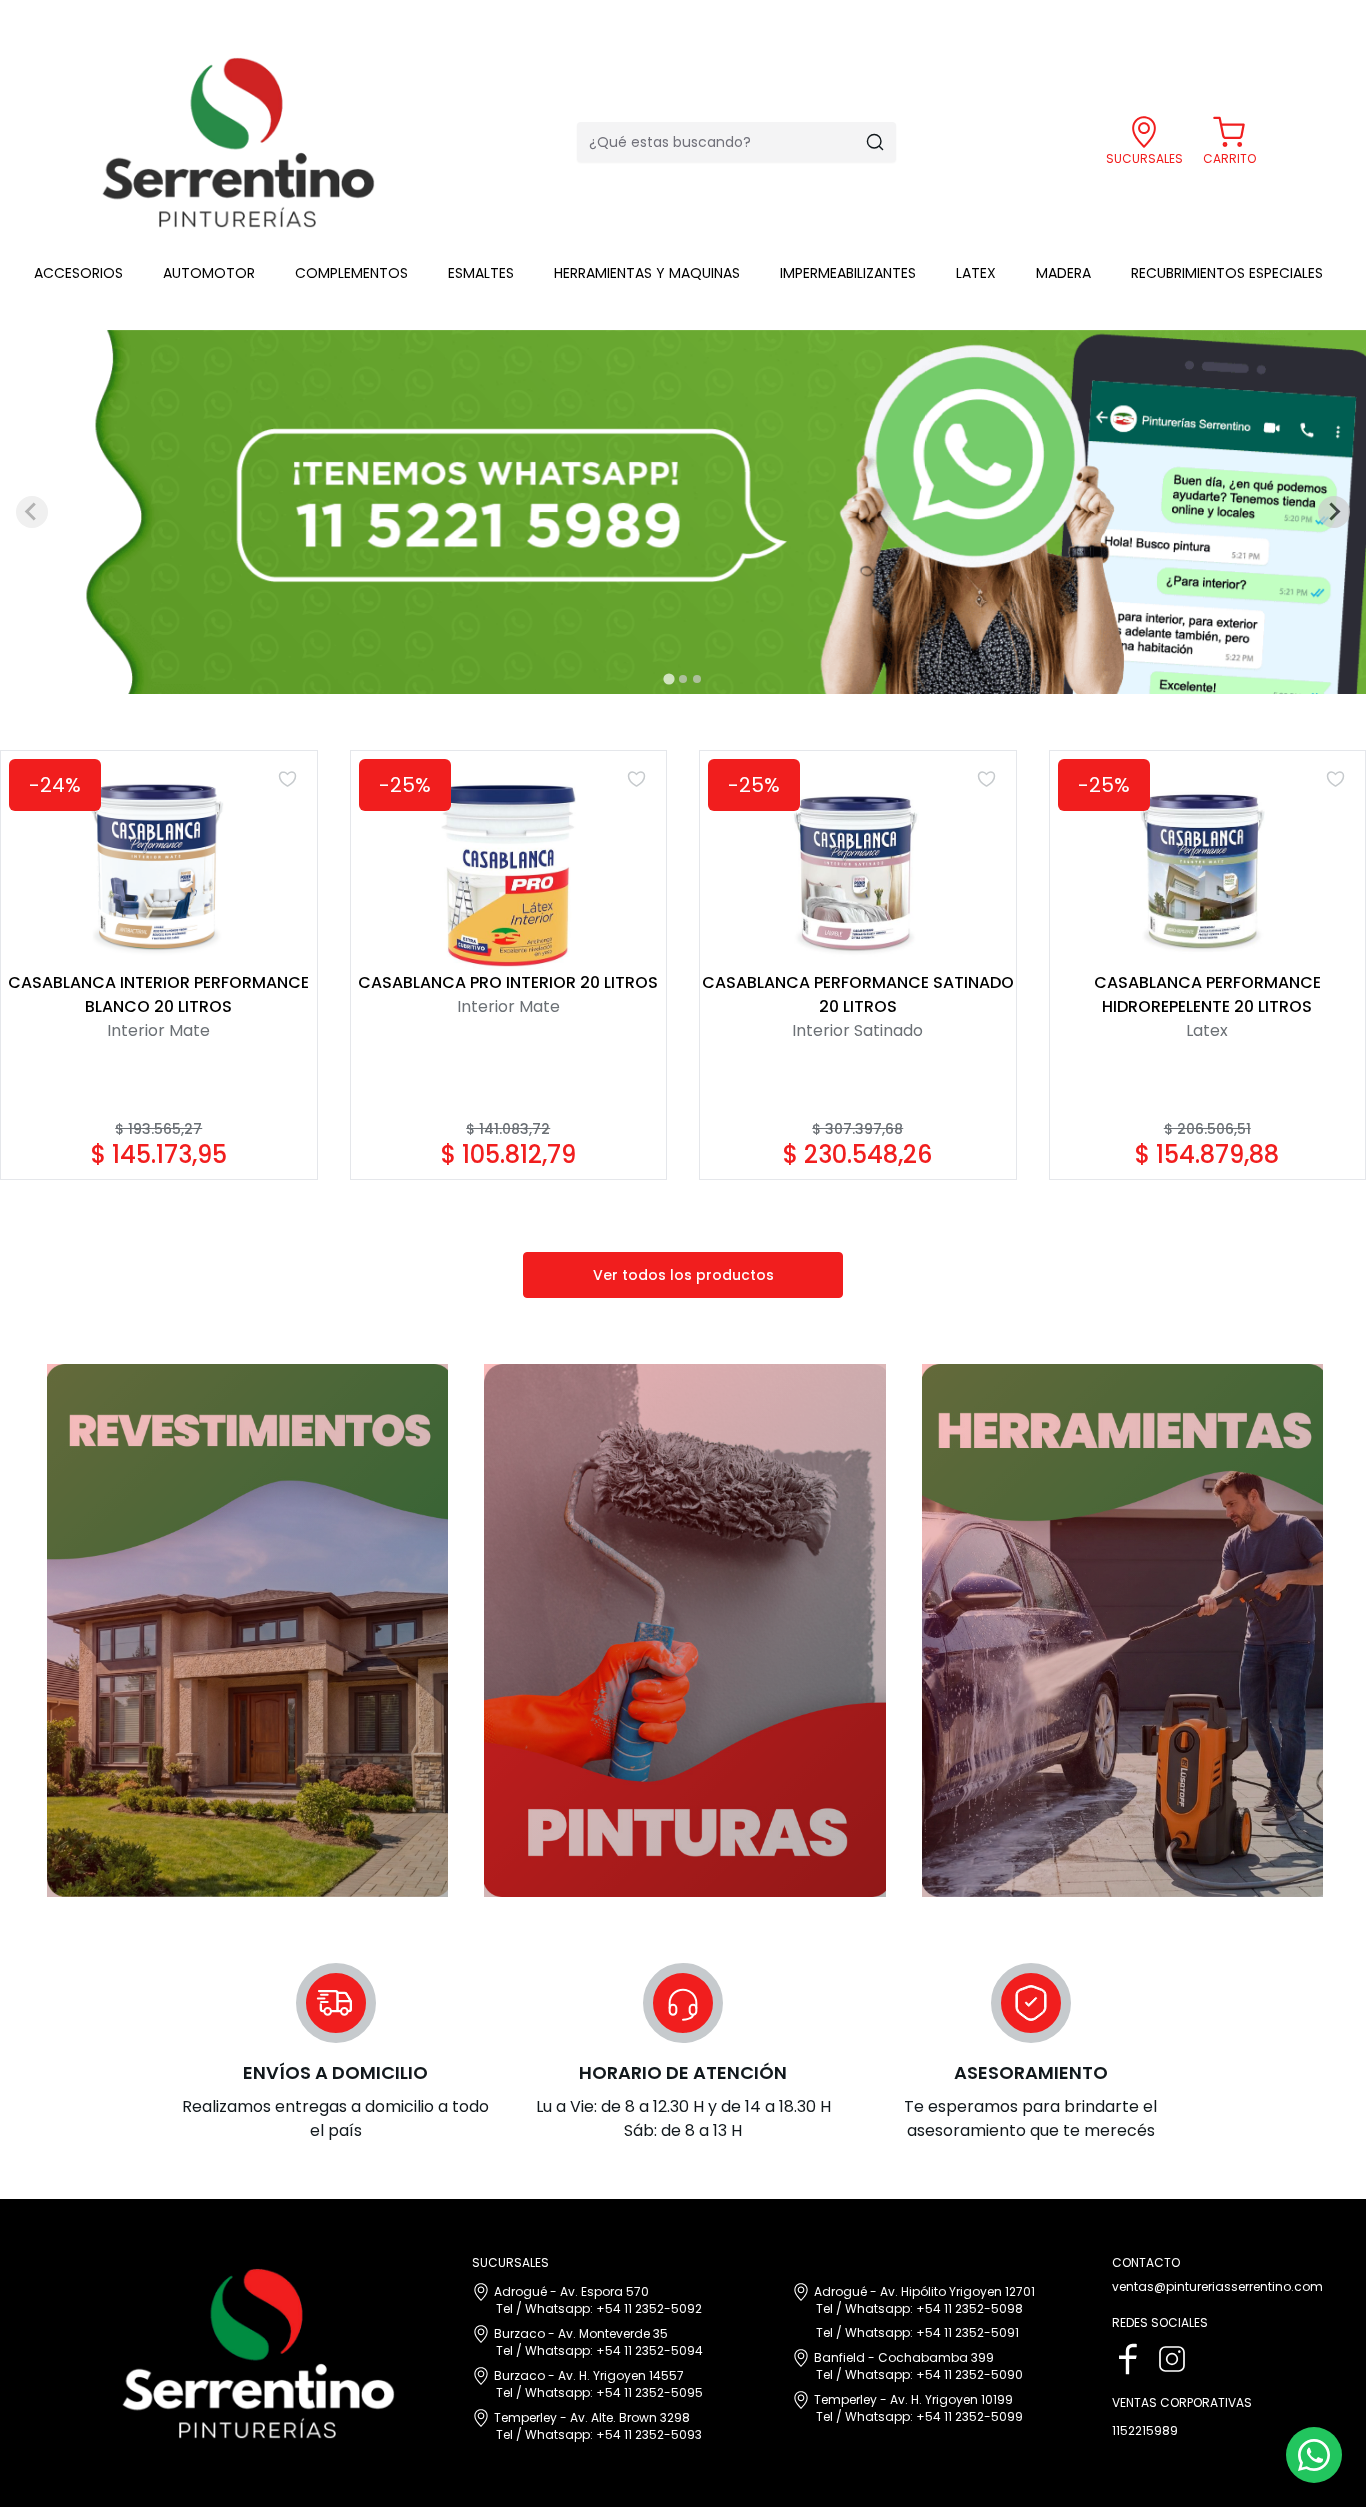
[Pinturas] (682, 1630)
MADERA (1063, 273)
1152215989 (1145, 2431)
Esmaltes (481, 273)
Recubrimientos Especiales (1227, 273)
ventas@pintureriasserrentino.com (1217, 2287)
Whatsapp (557, 2308)
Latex (976, 273)
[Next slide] (1334, 512)
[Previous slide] (32, 512)
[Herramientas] (1120, 1630)
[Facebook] (1128, 2359)
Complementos (351, 273)
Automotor (209, 273)
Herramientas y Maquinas (647, 273)
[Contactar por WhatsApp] (1314, 2455)
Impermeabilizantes (848, 273)
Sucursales (1144, 158)
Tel (504, 2308)
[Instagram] (1172, 2359)
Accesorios (78, 273)
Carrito (1229, 158)
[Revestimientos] (245, 1630)
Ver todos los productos (683, 1275)
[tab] (668, 678)
